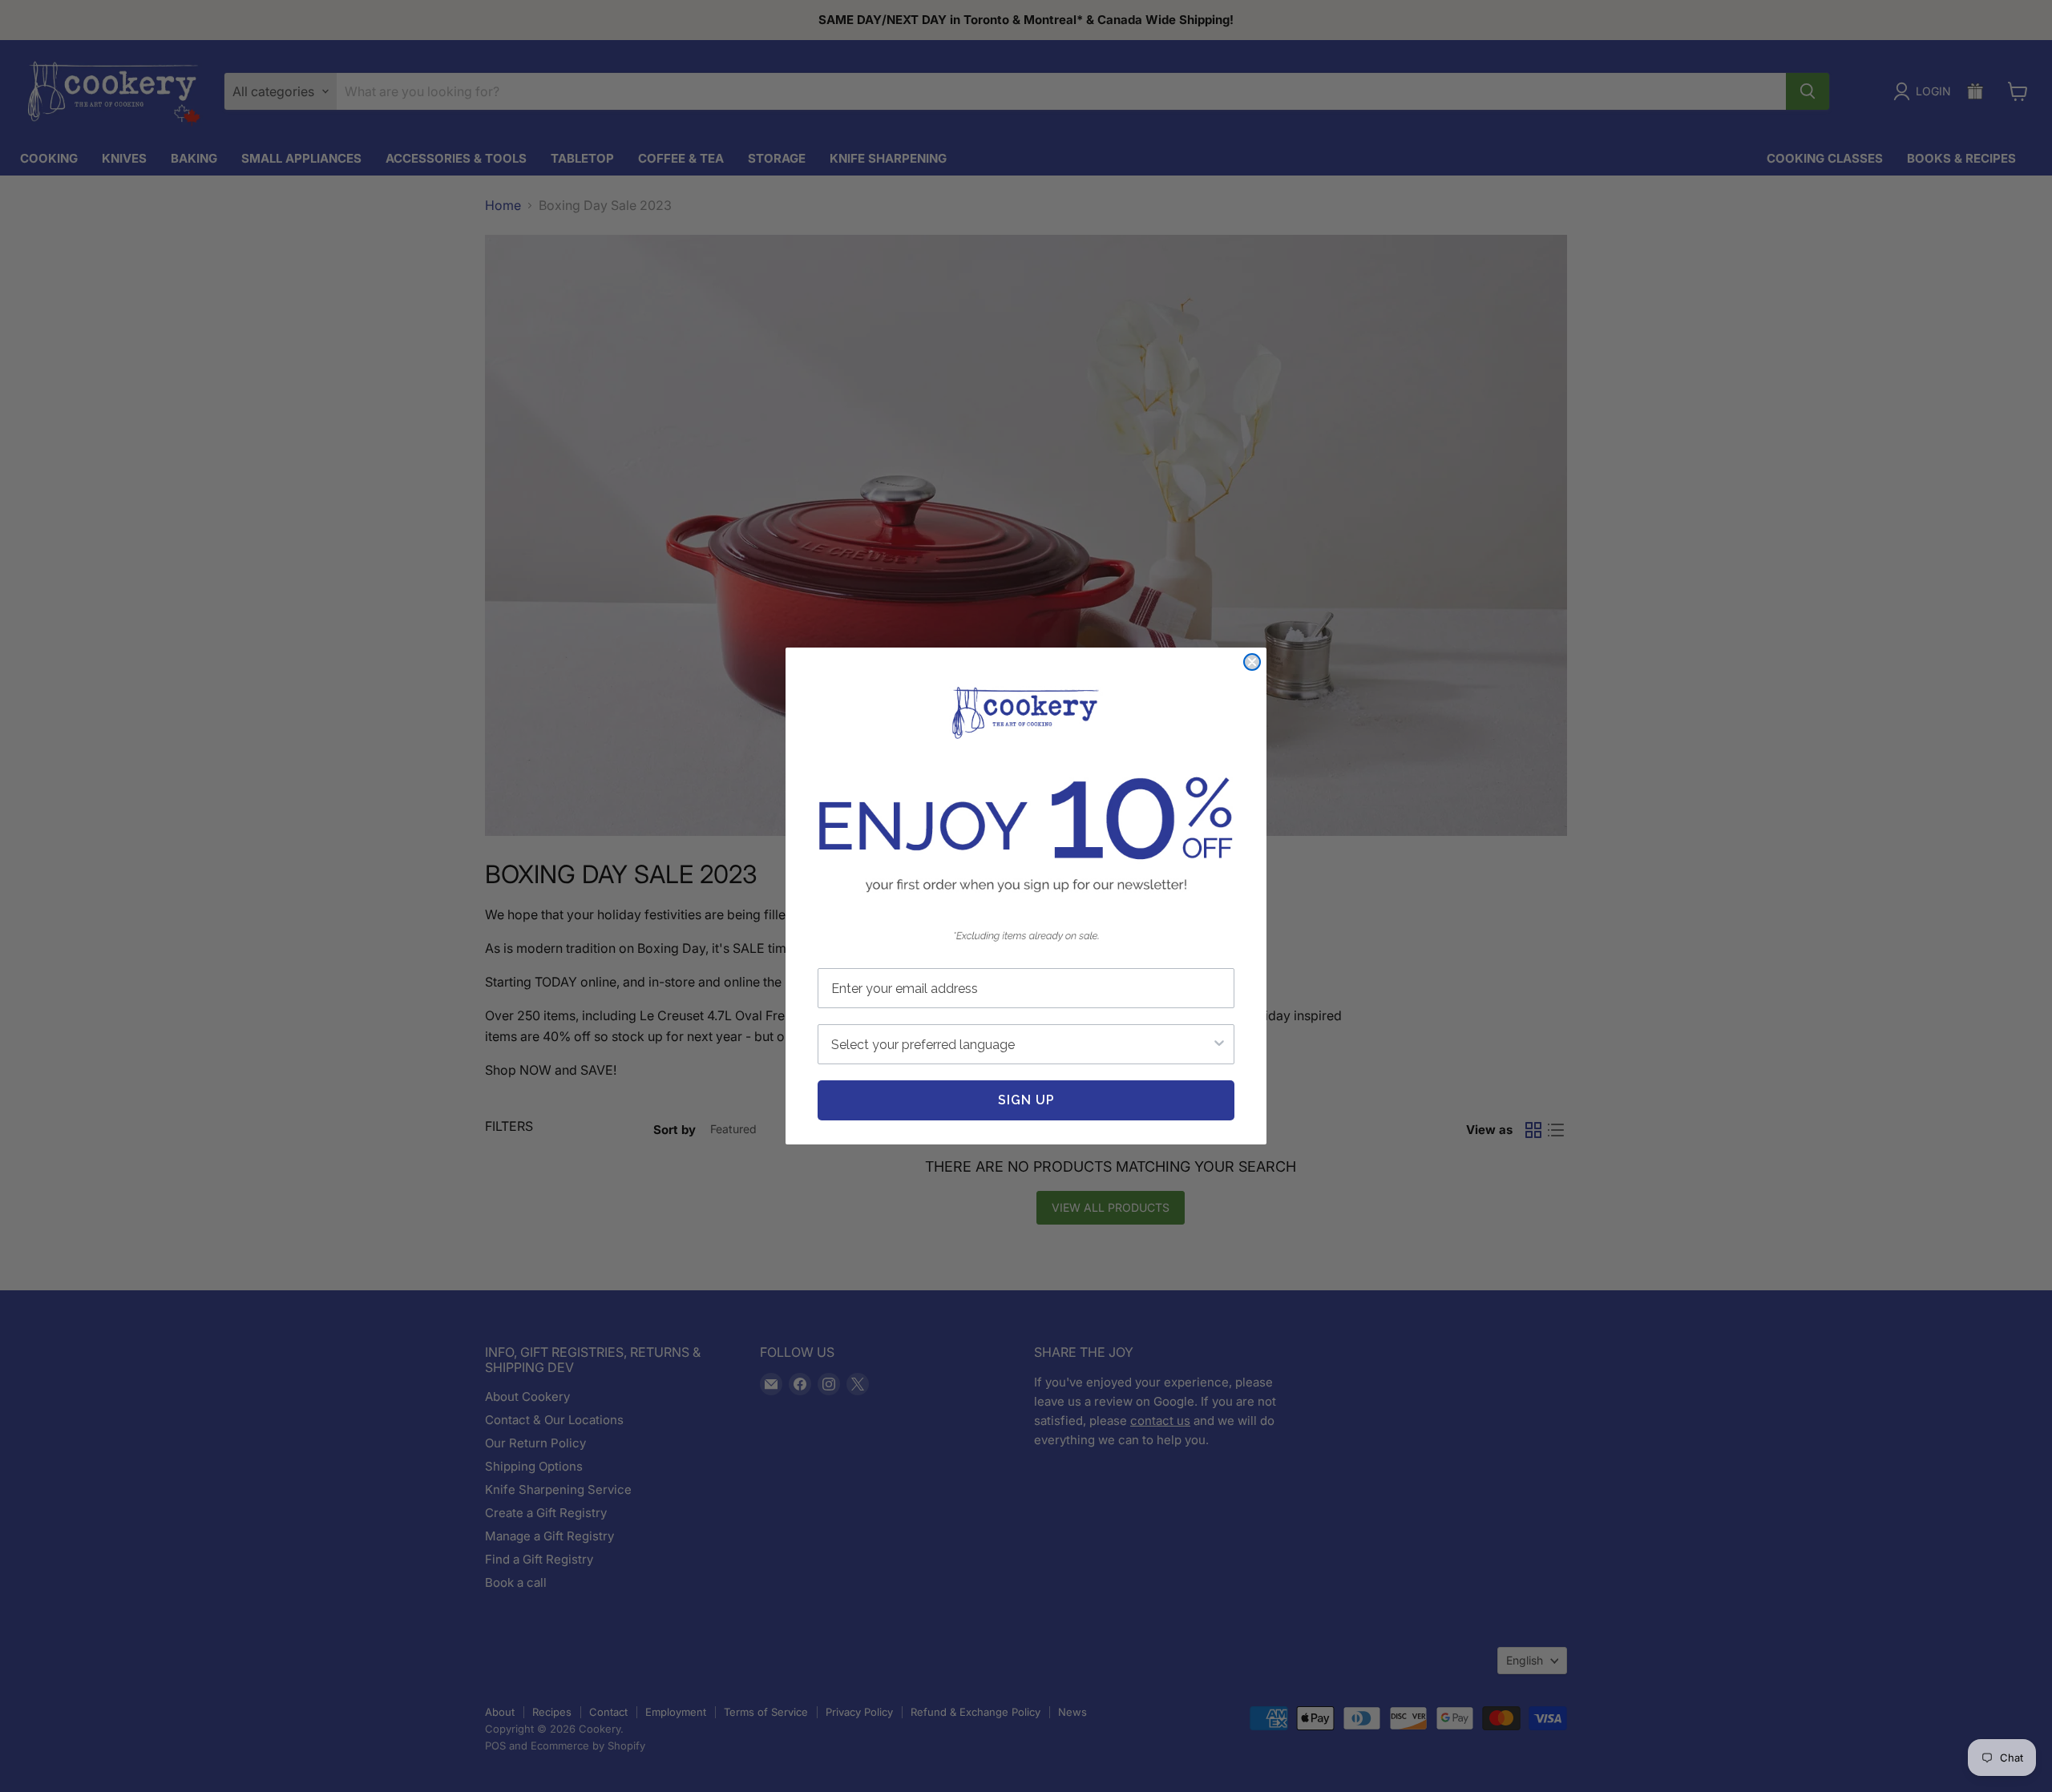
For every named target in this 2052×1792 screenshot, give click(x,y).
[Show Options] (1219, 1044)
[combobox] (1021, 1044)
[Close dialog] (1252, 662)
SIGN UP (1026, 1100)
